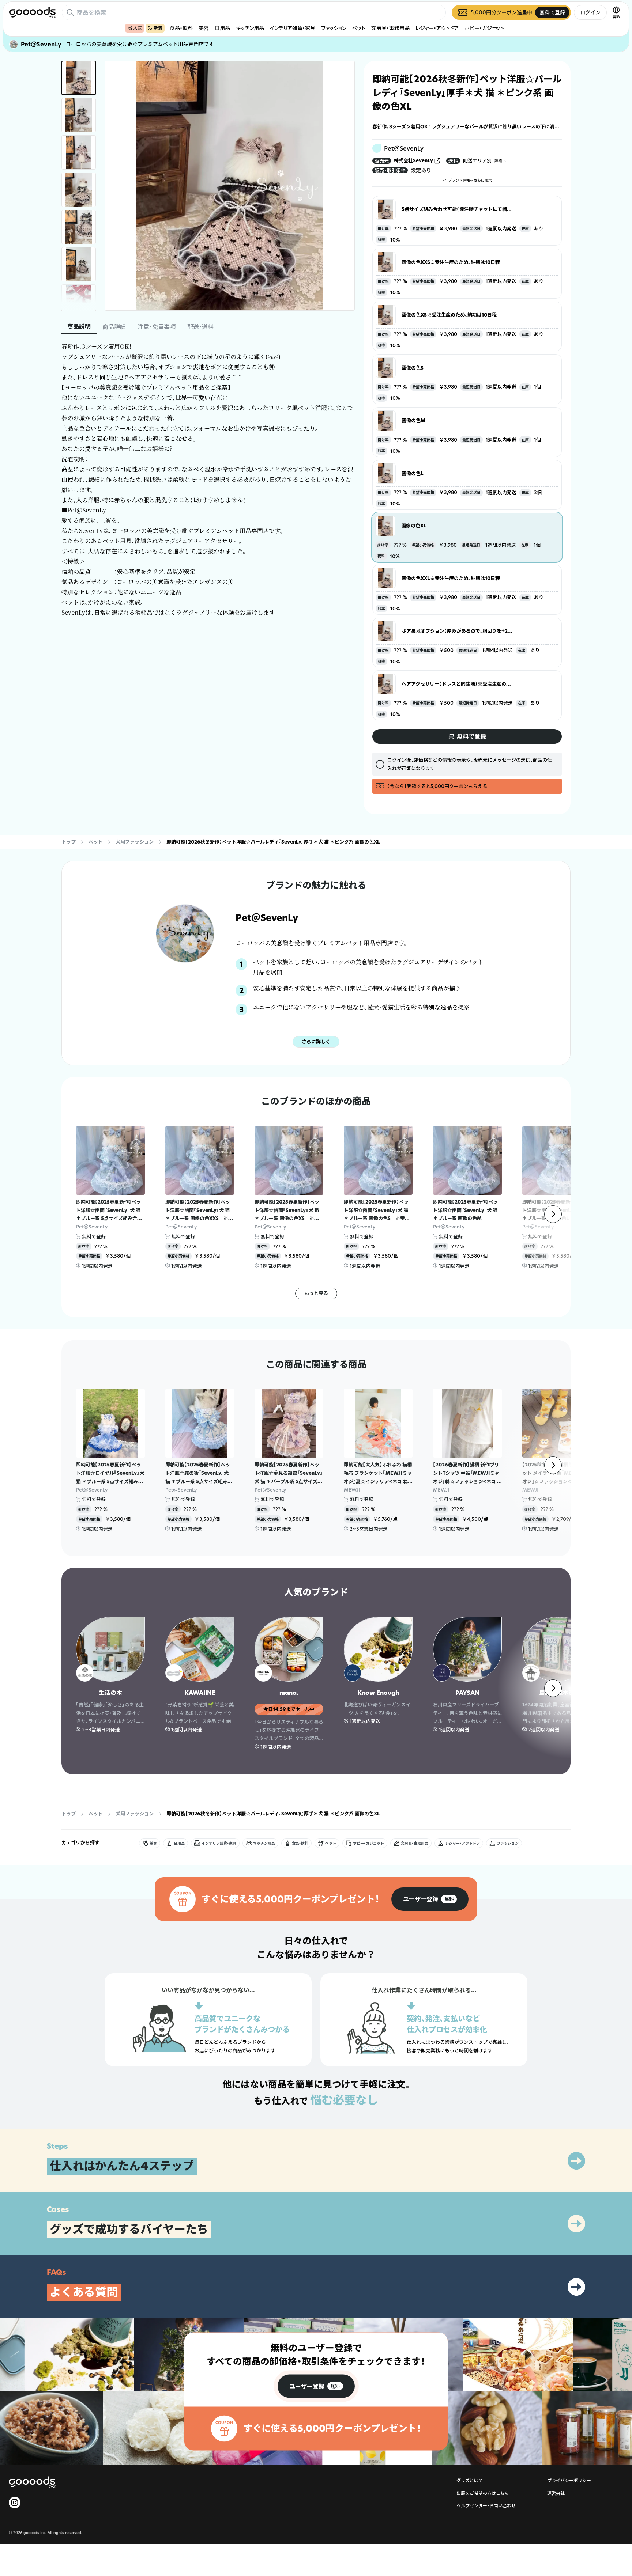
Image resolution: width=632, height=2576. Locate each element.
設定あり (421, 170)
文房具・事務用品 (390, 28)
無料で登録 (94, 1236)
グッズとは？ (470, 2480)
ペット (359, 28)
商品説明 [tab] (79, 326)
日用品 (222, 28)
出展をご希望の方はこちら (483, 2493)
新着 (158, 28)
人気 (138, 28)
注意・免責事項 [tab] (157, 327)
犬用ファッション (135, 842)
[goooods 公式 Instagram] (15, 2503)
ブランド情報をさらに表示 (470, 180)
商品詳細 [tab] (114, 327)
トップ (69, 842)
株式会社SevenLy (413, 160)
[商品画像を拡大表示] (230, 186)
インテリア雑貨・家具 (293, 28)
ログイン (590, 12)
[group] (430, 1899)
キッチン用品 (250, 28)
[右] (553, 1214)
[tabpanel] (208, 480)
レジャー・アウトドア (437, 28)
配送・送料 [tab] (200, 327)
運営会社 (556, 2493)
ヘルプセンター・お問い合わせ (486, 2506)
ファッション (334, 28)
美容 (204, 28)
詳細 (498, 161)
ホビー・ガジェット (484, 28)
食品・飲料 (181, 28)
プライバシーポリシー (569, 2480)
